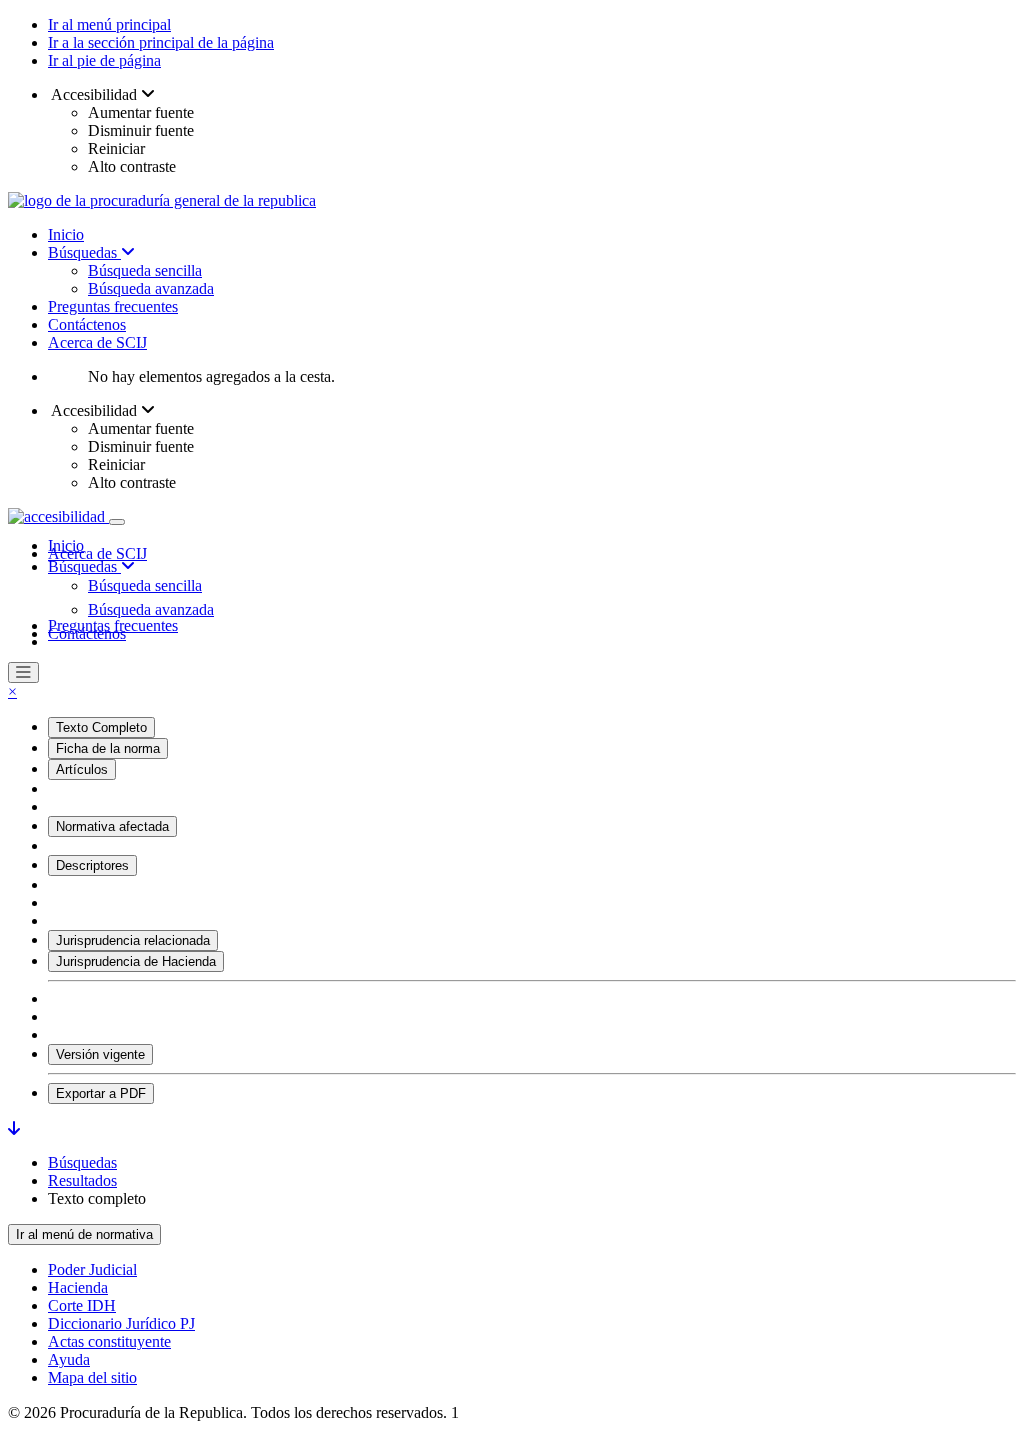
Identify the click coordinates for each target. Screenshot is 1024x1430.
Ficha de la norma (108, 748)
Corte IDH (82, 1305)
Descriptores (92, 865)
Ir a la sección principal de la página (161, 42)
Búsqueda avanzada (151, 288)
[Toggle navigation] (117, 522)
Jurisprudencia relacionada (133, 940)
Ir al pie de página (104, 60)
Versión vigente (100, 1054)
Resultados (82, 1180)
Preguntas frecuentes (113, 306)
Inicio (66, 234)
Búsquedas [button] (84, 566)
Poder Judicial (92, 1269)
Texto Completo (101, 727)
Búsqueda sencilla (145, 270)
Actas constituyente (109, 1341)
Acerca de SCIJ (97, 342)
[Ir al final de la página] (14, 1128)
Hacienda (78, 1287)
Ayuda (69, 1359)
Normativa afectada (112, 826)
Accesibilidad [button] (94, 94)
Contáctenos (87, 324)
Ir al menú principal (109, 24)
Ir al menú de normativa (84, 1234)
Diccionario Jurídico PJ (121, 1323)
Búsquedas (84, 252)
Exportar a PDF (101, 1093)
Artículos (82, 769)
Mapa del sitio (92, 1377)
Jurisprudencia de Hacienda (136, 961)
